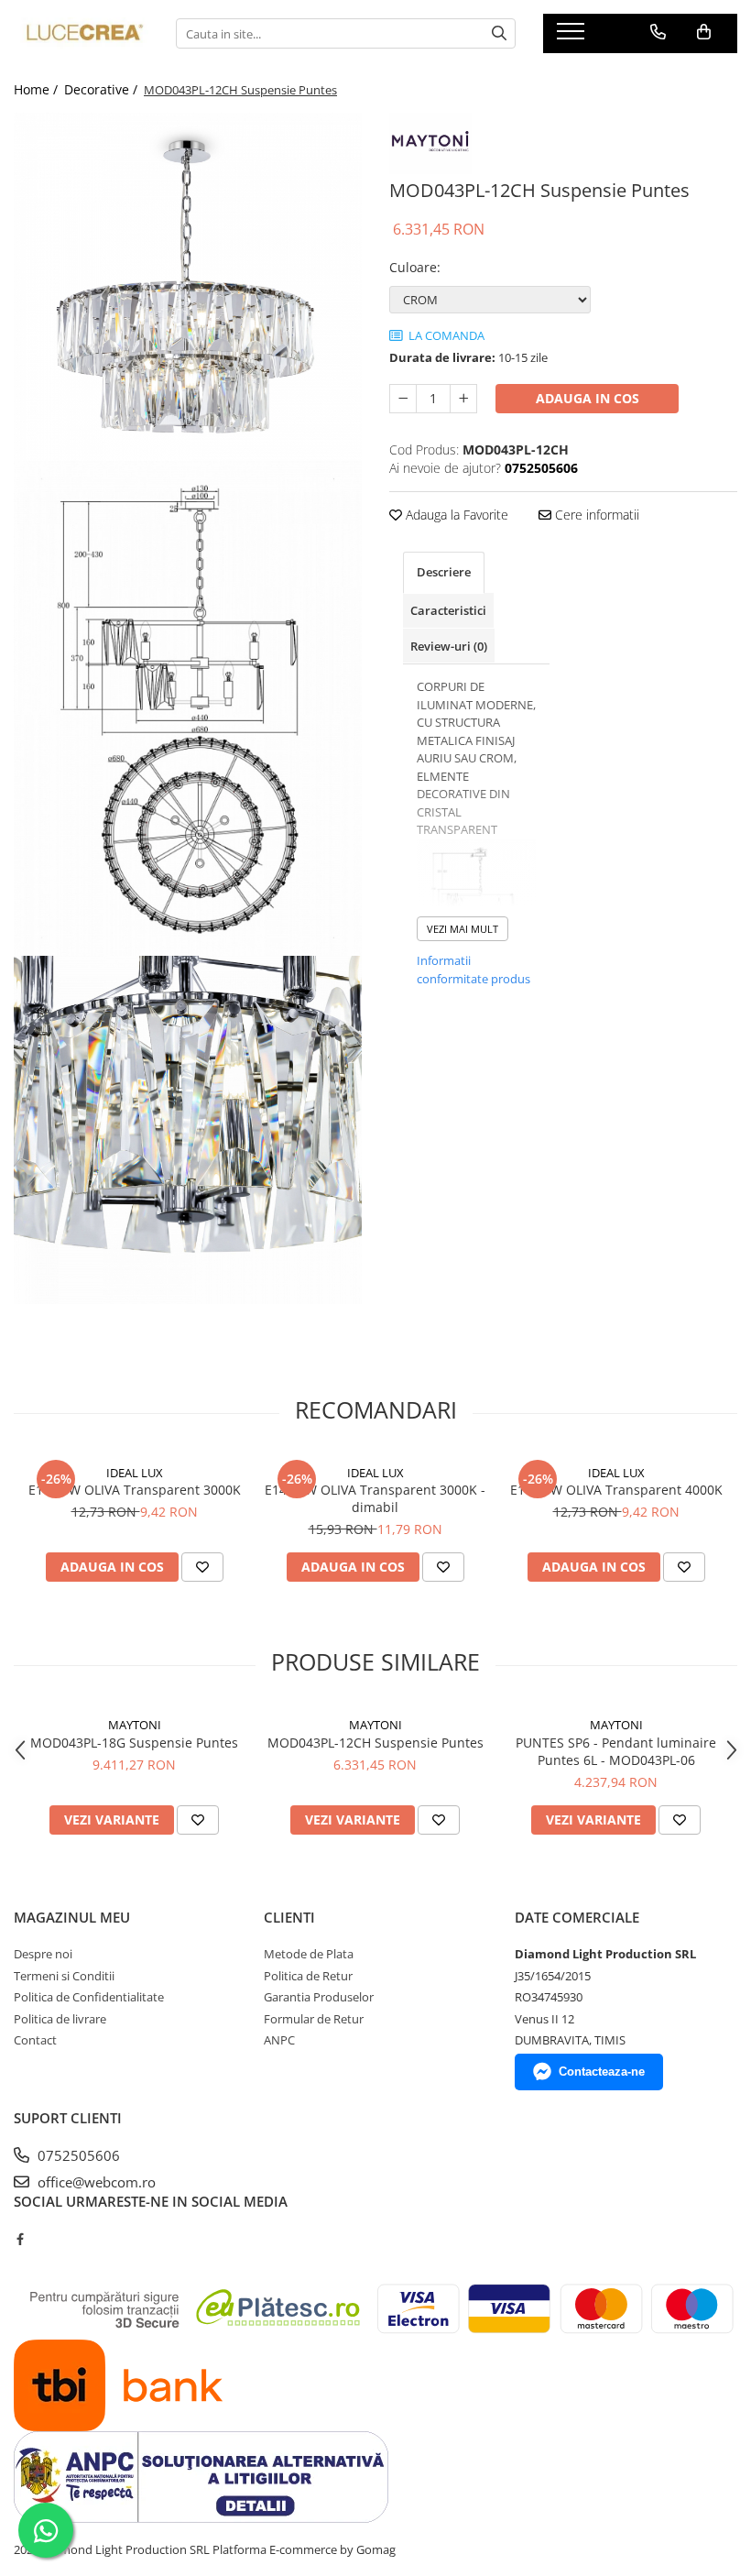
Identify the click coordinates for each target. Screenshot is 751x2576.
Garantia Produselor (319, 1997)
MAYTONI (135, 1725)
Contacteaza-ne (602, 2072)
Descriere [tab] (444, 572)
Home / (38, 89)
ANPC (279, 2040)
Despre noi (43, 1954)
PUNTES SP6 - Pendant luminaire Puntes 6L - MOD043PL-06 (616, 1751)
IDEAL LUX (135, 1473)
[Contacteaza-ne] (658, 32)
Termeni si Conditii (64, 1976)
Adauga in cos (588, 398)
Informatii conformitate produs (473, 970)
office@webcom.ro (95, 2182)
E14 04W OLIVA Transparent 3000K (135, 1490)
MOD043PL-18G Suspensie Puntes (134, 1743)
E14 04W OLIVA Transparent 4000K (616, 1490)
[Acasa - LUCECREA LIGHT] (81, 34)
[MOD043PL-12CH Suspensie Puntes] (188, 287)
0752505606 (77, 2155)
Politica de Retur (308, 1976)
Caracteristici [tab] (448, 610)
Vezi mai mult (463, 929)
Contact (35, 2040)
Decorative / (103, 89)
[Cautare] (499, 33)
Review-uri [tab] (449, 646)
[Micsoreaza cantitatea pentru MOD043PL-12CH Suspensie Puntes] (403, 399)
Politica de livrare (60, 2019)
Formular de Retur (314, 2019)
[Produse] (573, 37)
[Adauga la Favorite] (202, 1567)
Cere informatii (595, 515)
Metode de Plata (309, 1954)
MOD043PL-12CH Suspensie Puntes (375, 1743)
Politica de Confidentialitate (89, 1997)
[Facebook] (20, 2239)
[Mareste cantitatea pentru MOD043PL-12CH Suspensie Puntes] (463, 399)
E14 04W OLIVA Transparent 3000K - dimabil (375, 1498)
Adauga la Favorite (455, 515)
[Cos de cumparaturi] (704, 32)
